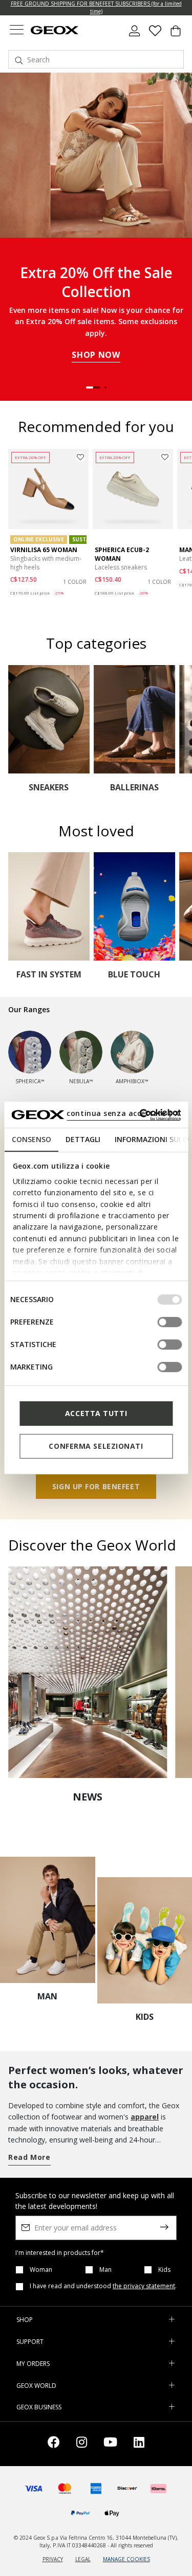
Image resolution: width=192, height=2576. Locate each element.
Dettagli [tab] (82, 1139)
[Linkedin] (139, 2444)
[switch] (169, 1322)
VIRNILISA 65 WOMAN (44, 550)
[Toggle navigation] (16, 31)
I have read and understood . (103, 2286)
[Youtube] (110, 2444)
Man (105, 2270)
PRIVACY (53, 2559)
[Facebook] (54, 2444)
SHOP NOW (96, 355)
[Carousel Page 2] (105, 387)
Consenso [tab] (31, 1139)
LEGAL (83, 2559)
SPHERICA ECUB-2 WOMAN (122, 554)
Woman (41, 2270)
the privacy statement (144, 2286)
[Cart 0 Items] (176, 35)
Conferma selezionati (96, 1446)
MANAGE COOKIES (126, 2559)
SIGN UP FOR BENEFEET (96, 1486)
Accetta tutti (96, 1413)
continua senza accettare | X (123, 1113)
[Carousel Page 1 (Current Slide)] (93, 387)
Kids (164, 2270)
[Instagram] (82, 2444)
